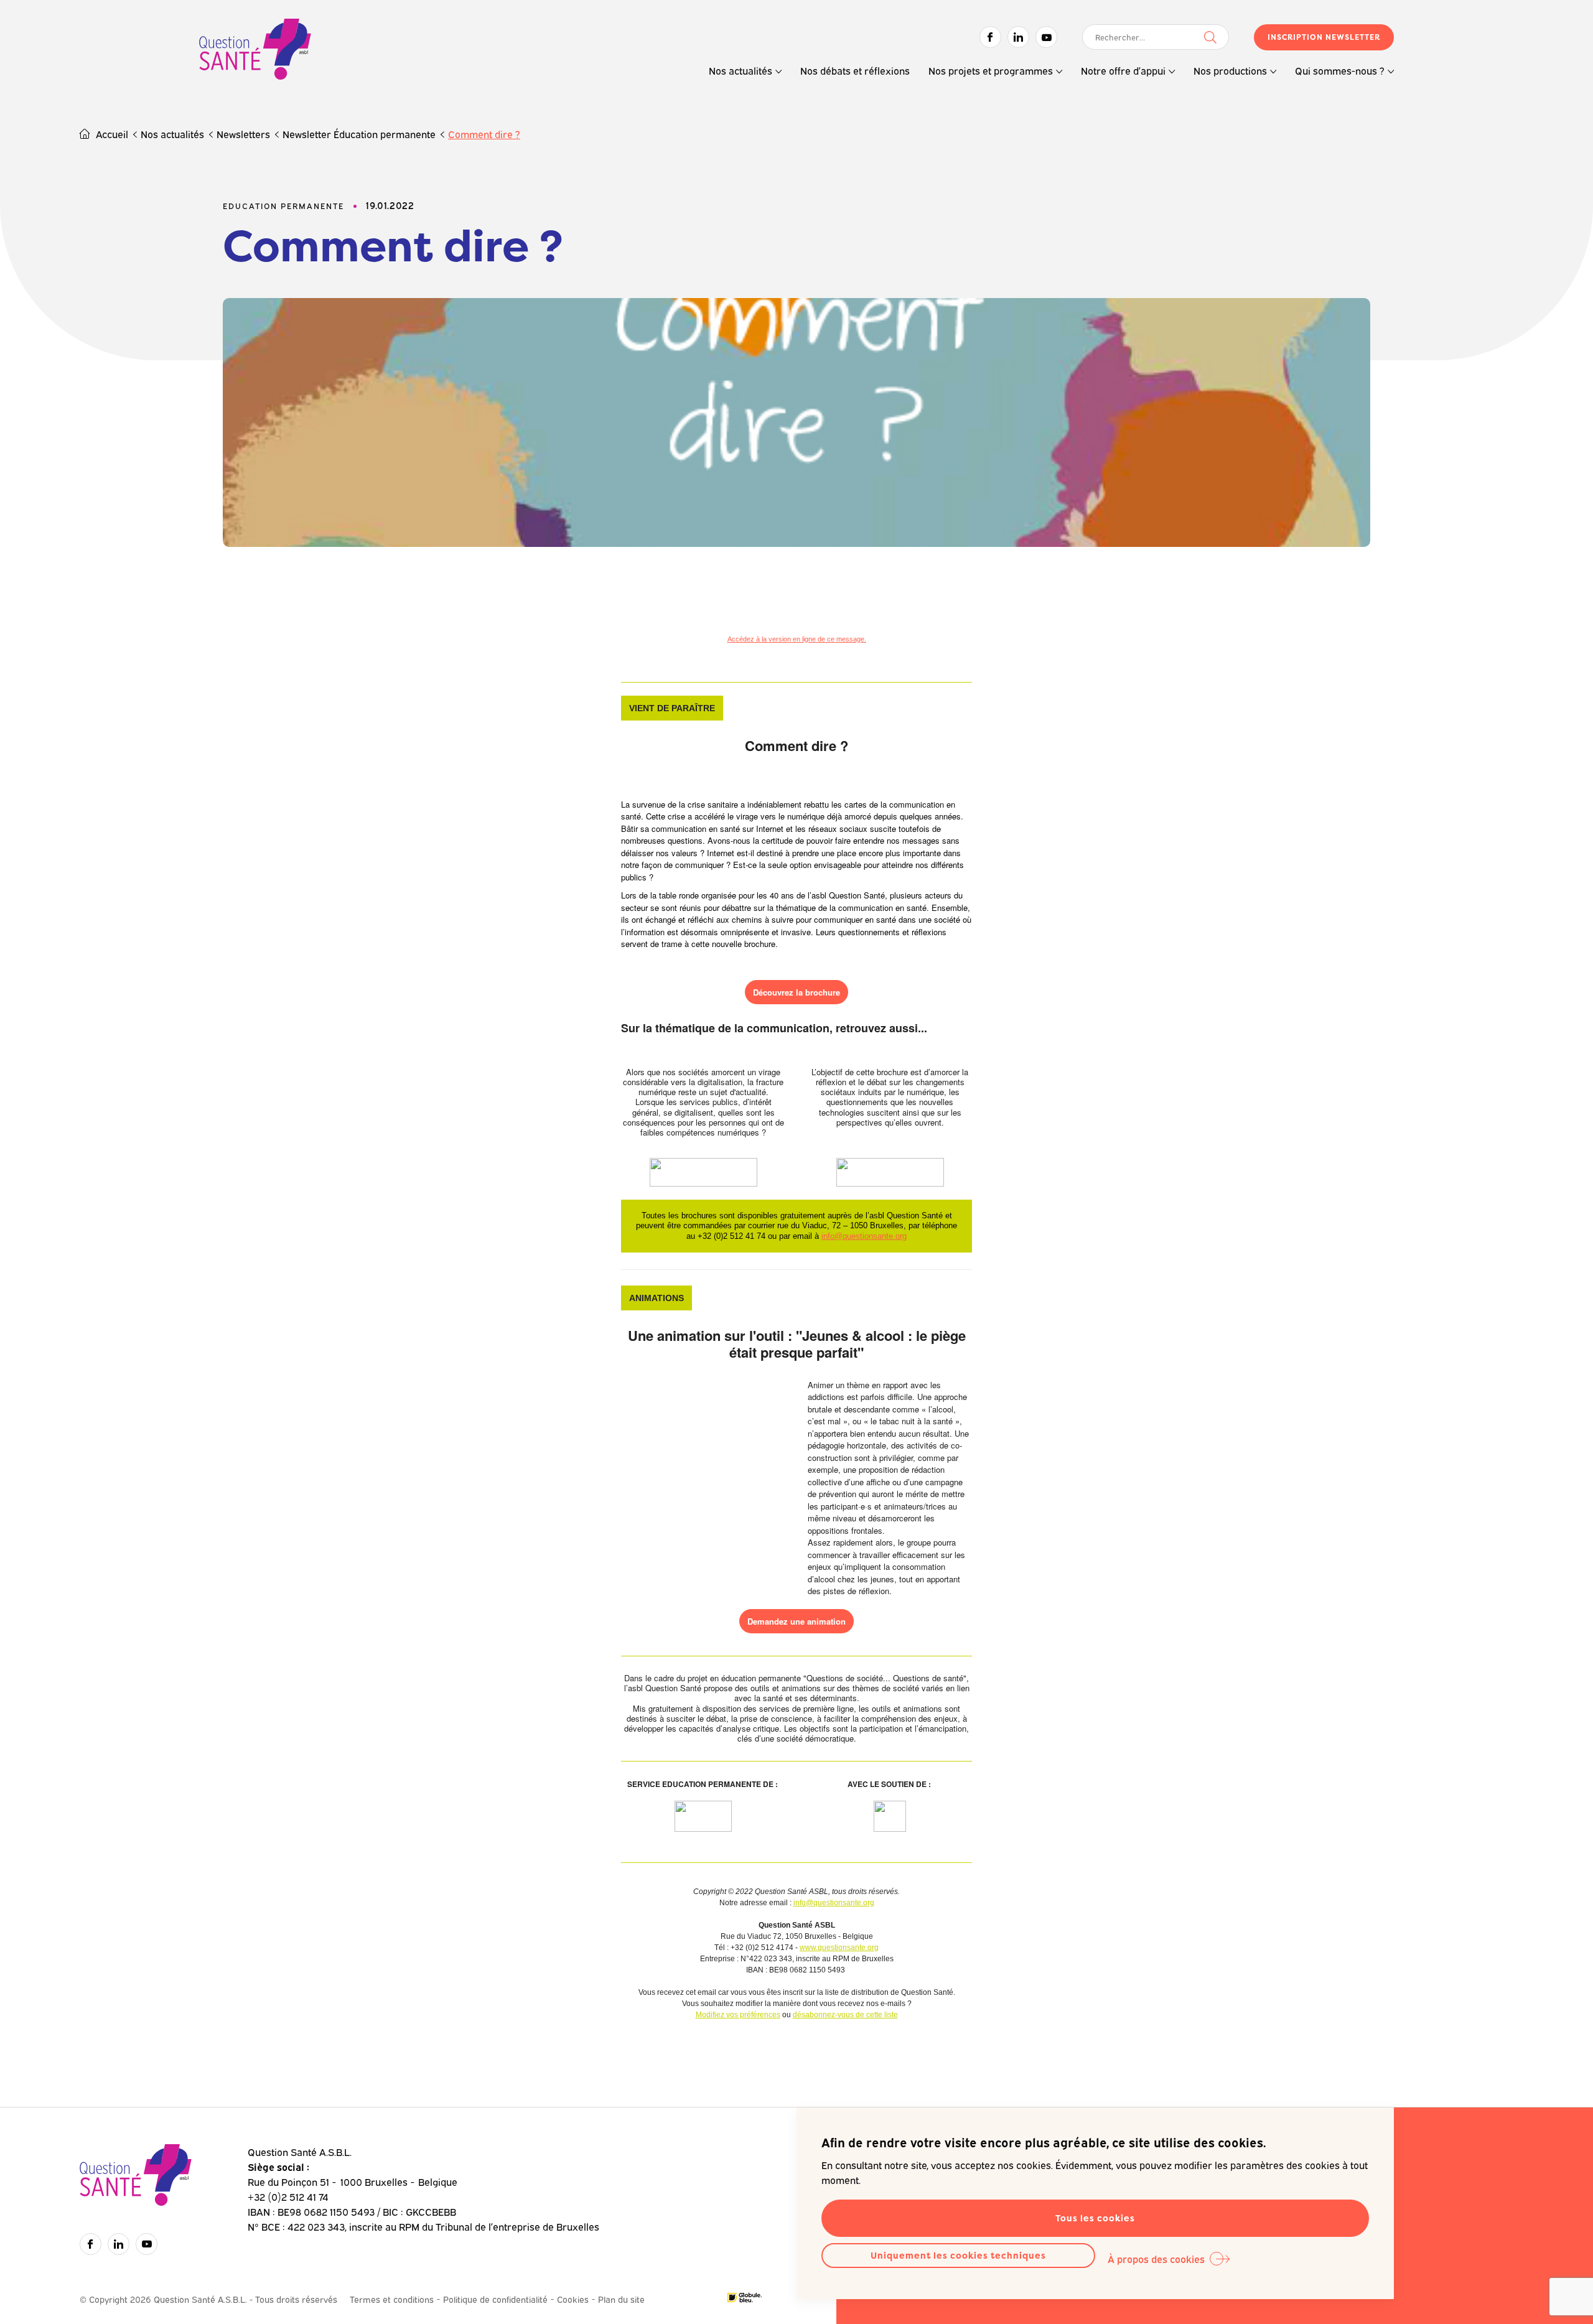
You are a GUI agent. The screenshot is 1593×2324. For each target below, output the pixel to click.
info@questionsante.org (864, 1236)
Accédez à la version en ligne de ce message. (797, 639)
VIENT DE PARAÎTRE (672, 708)
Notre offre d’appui (1123, 70)
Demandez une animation (796, 1621)
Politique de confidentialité (495, 2299)
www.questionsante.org (839, 1948)
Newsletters (243, 134)
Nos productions (1230, 70)
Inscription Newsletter (1324, 37)
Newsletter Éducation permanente (359, 134)
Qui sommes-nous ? (1340, 70)
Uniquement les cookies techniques (958, 2255)
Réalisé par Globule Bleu (745, 2298)
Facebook (990, 37)
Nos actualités (740, 70)
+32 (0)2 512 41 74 (288, 2196)
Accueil (112, 134)
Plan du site (621, 2299)
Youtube (1046, 37)
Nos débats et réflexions (855, 70)
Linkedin (1018, 37)
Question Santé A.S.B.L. (255, 51)
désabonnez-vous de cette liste (845, 2015)
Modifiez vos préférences (738, 2015)
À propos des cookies (1156, 2259)
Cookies (573, 2299)
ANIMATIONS (656, 1298)
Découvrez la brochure (796, 992)
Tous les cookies (1095, 2218)
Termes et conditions (392, 2299)
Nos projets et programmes (991, 70)
